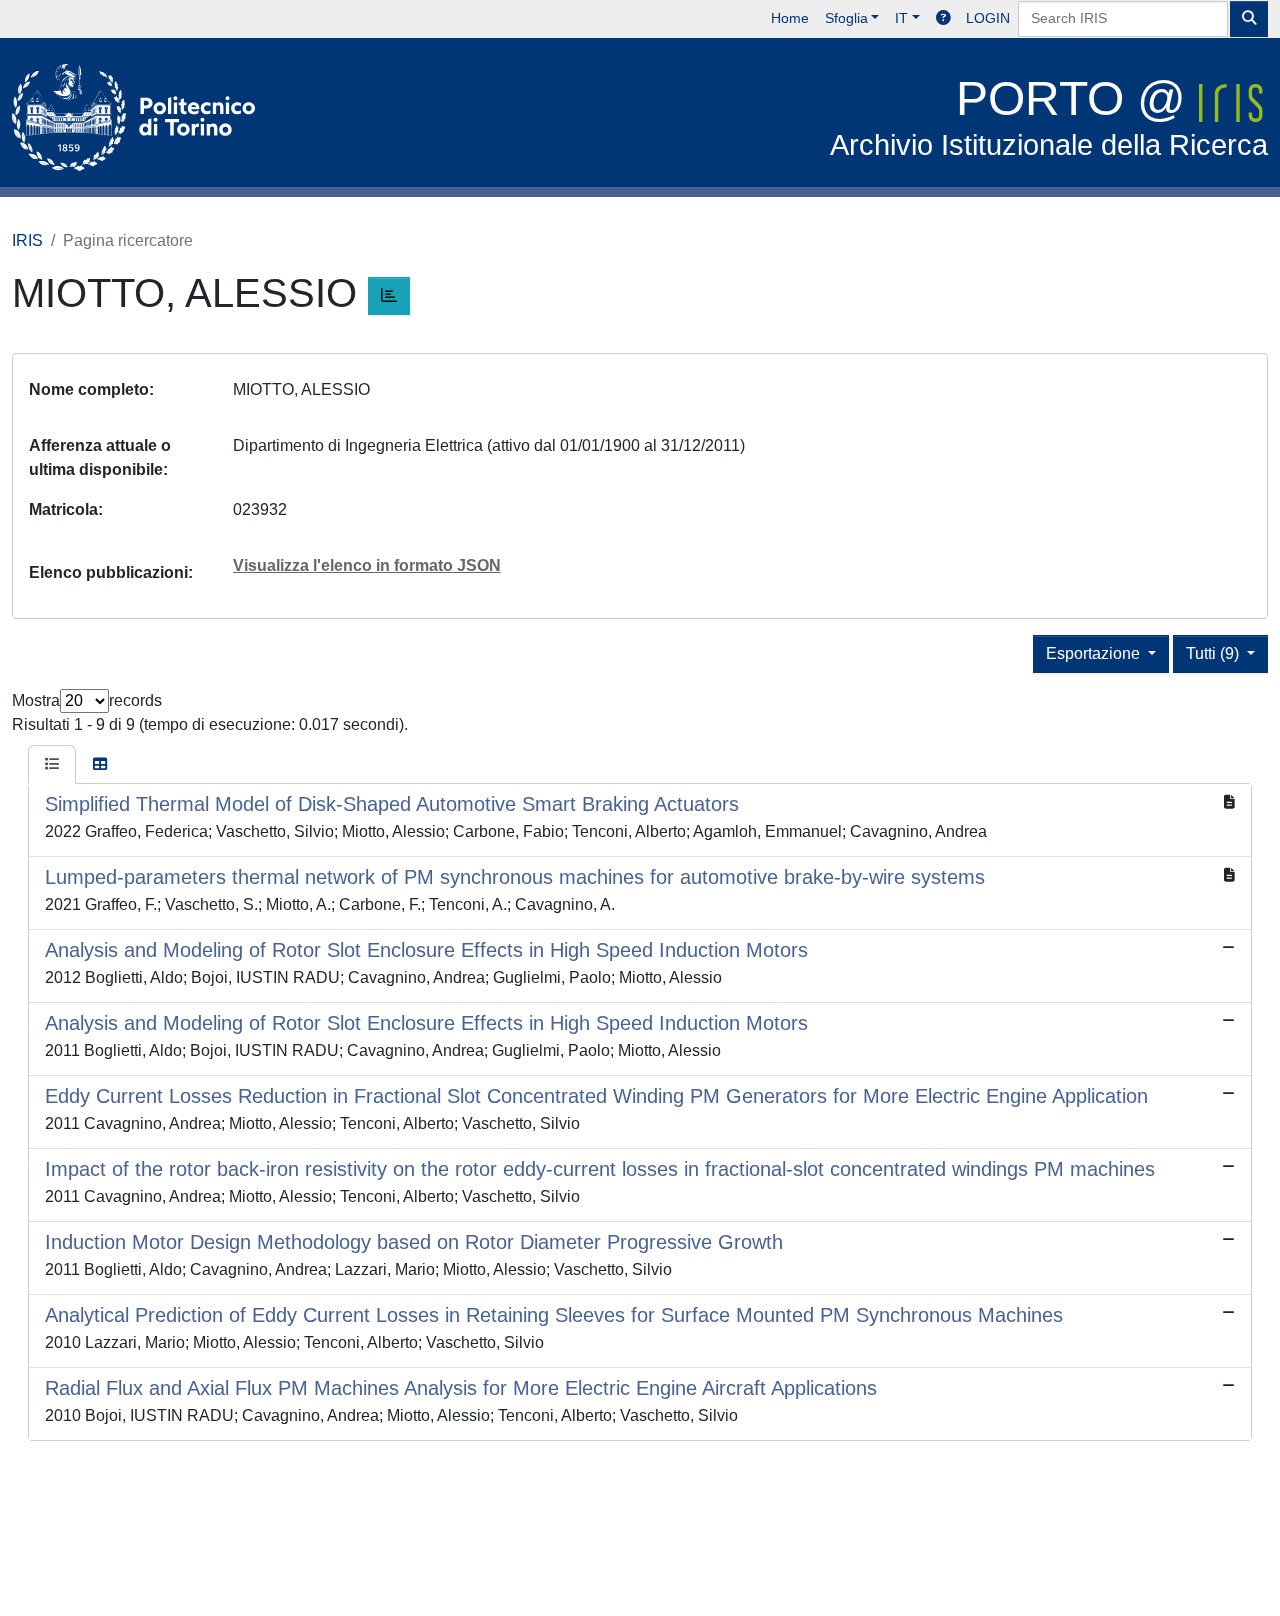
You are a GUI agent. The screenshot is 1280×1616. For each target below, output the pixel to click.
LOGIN (988, 18)
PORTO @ (1049, 116)
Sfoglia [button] (846, 18)
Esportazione (1095, 653)
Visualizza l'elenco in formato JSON (367, 565)
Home (790, 18)
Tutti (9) (1214, 653)
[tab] (52, 765)
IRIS (27, 240)
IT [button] (901, 18)
